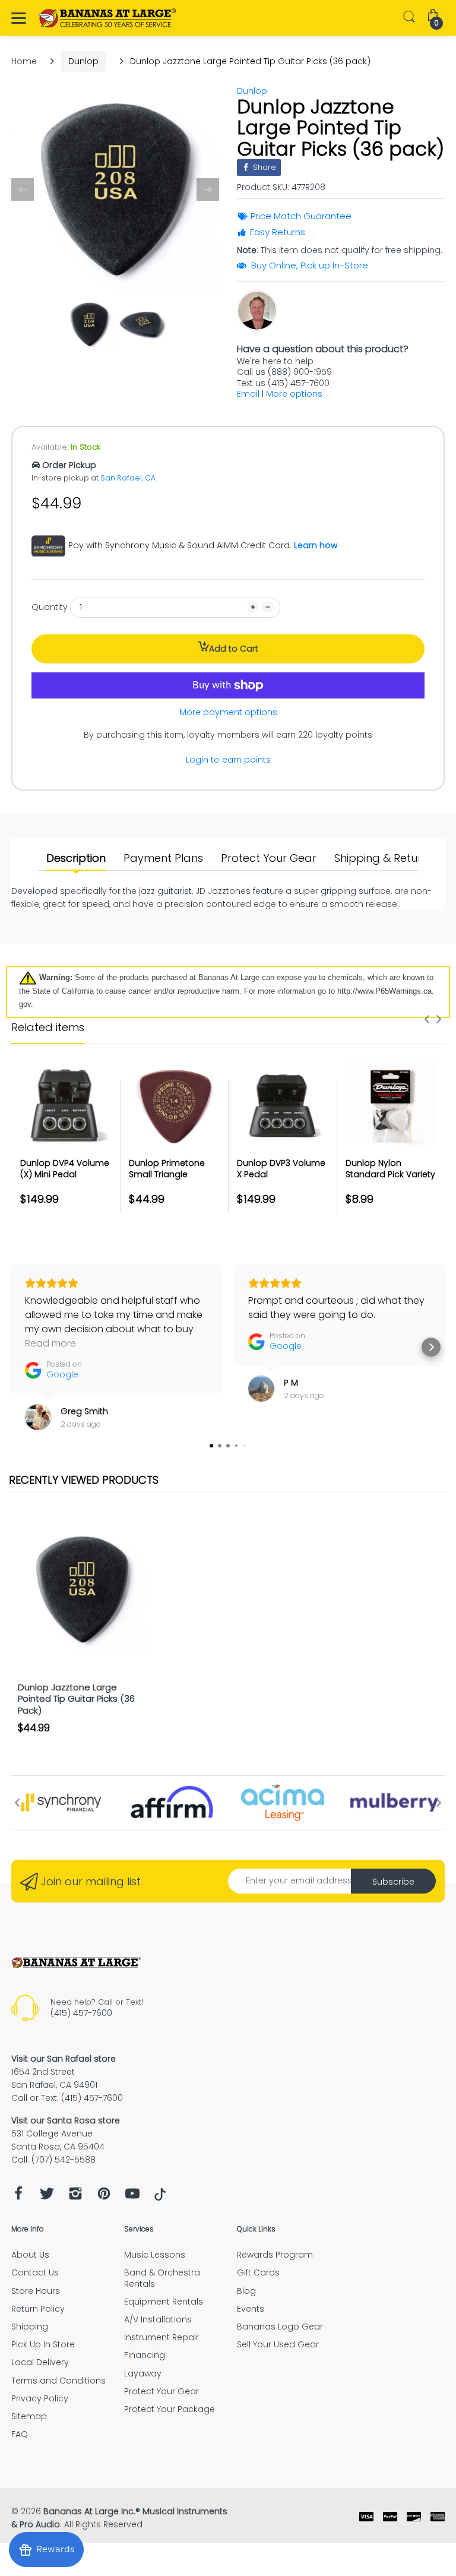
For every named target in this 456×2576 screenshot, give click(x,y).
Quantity (50, 607)
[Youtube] (132, 2197)
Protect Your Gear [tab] (269, 858)
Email (248, 394)
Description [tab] (76, 858)
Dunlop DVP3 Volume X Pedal (281, 1169)
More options (294, 394)
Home (24, 61)
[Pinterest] (104, 2197)
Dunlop (83, 61)
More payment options (228, 712)
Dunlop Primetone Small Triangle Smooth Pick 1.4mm (170, 1175)
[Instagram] (75, 2197)
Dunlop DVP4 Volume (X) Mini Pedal (65, 1169)
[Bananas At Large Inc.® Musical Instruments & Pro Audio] (108, 18)
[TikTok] (160, 2198)
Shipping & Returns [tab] (384, 858)
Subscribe (393, 1882)
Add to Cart (234, 649)
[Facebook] (18, 2197)
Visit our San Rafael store (64, 2059)
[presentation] (427, 1019)
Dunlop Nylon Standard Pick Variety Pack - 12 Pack (390, 1175)
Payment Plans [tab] (163, 858)
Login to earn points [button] (228, 760)
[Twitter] (47, 2197)
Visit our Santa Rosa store (66, 2120)
